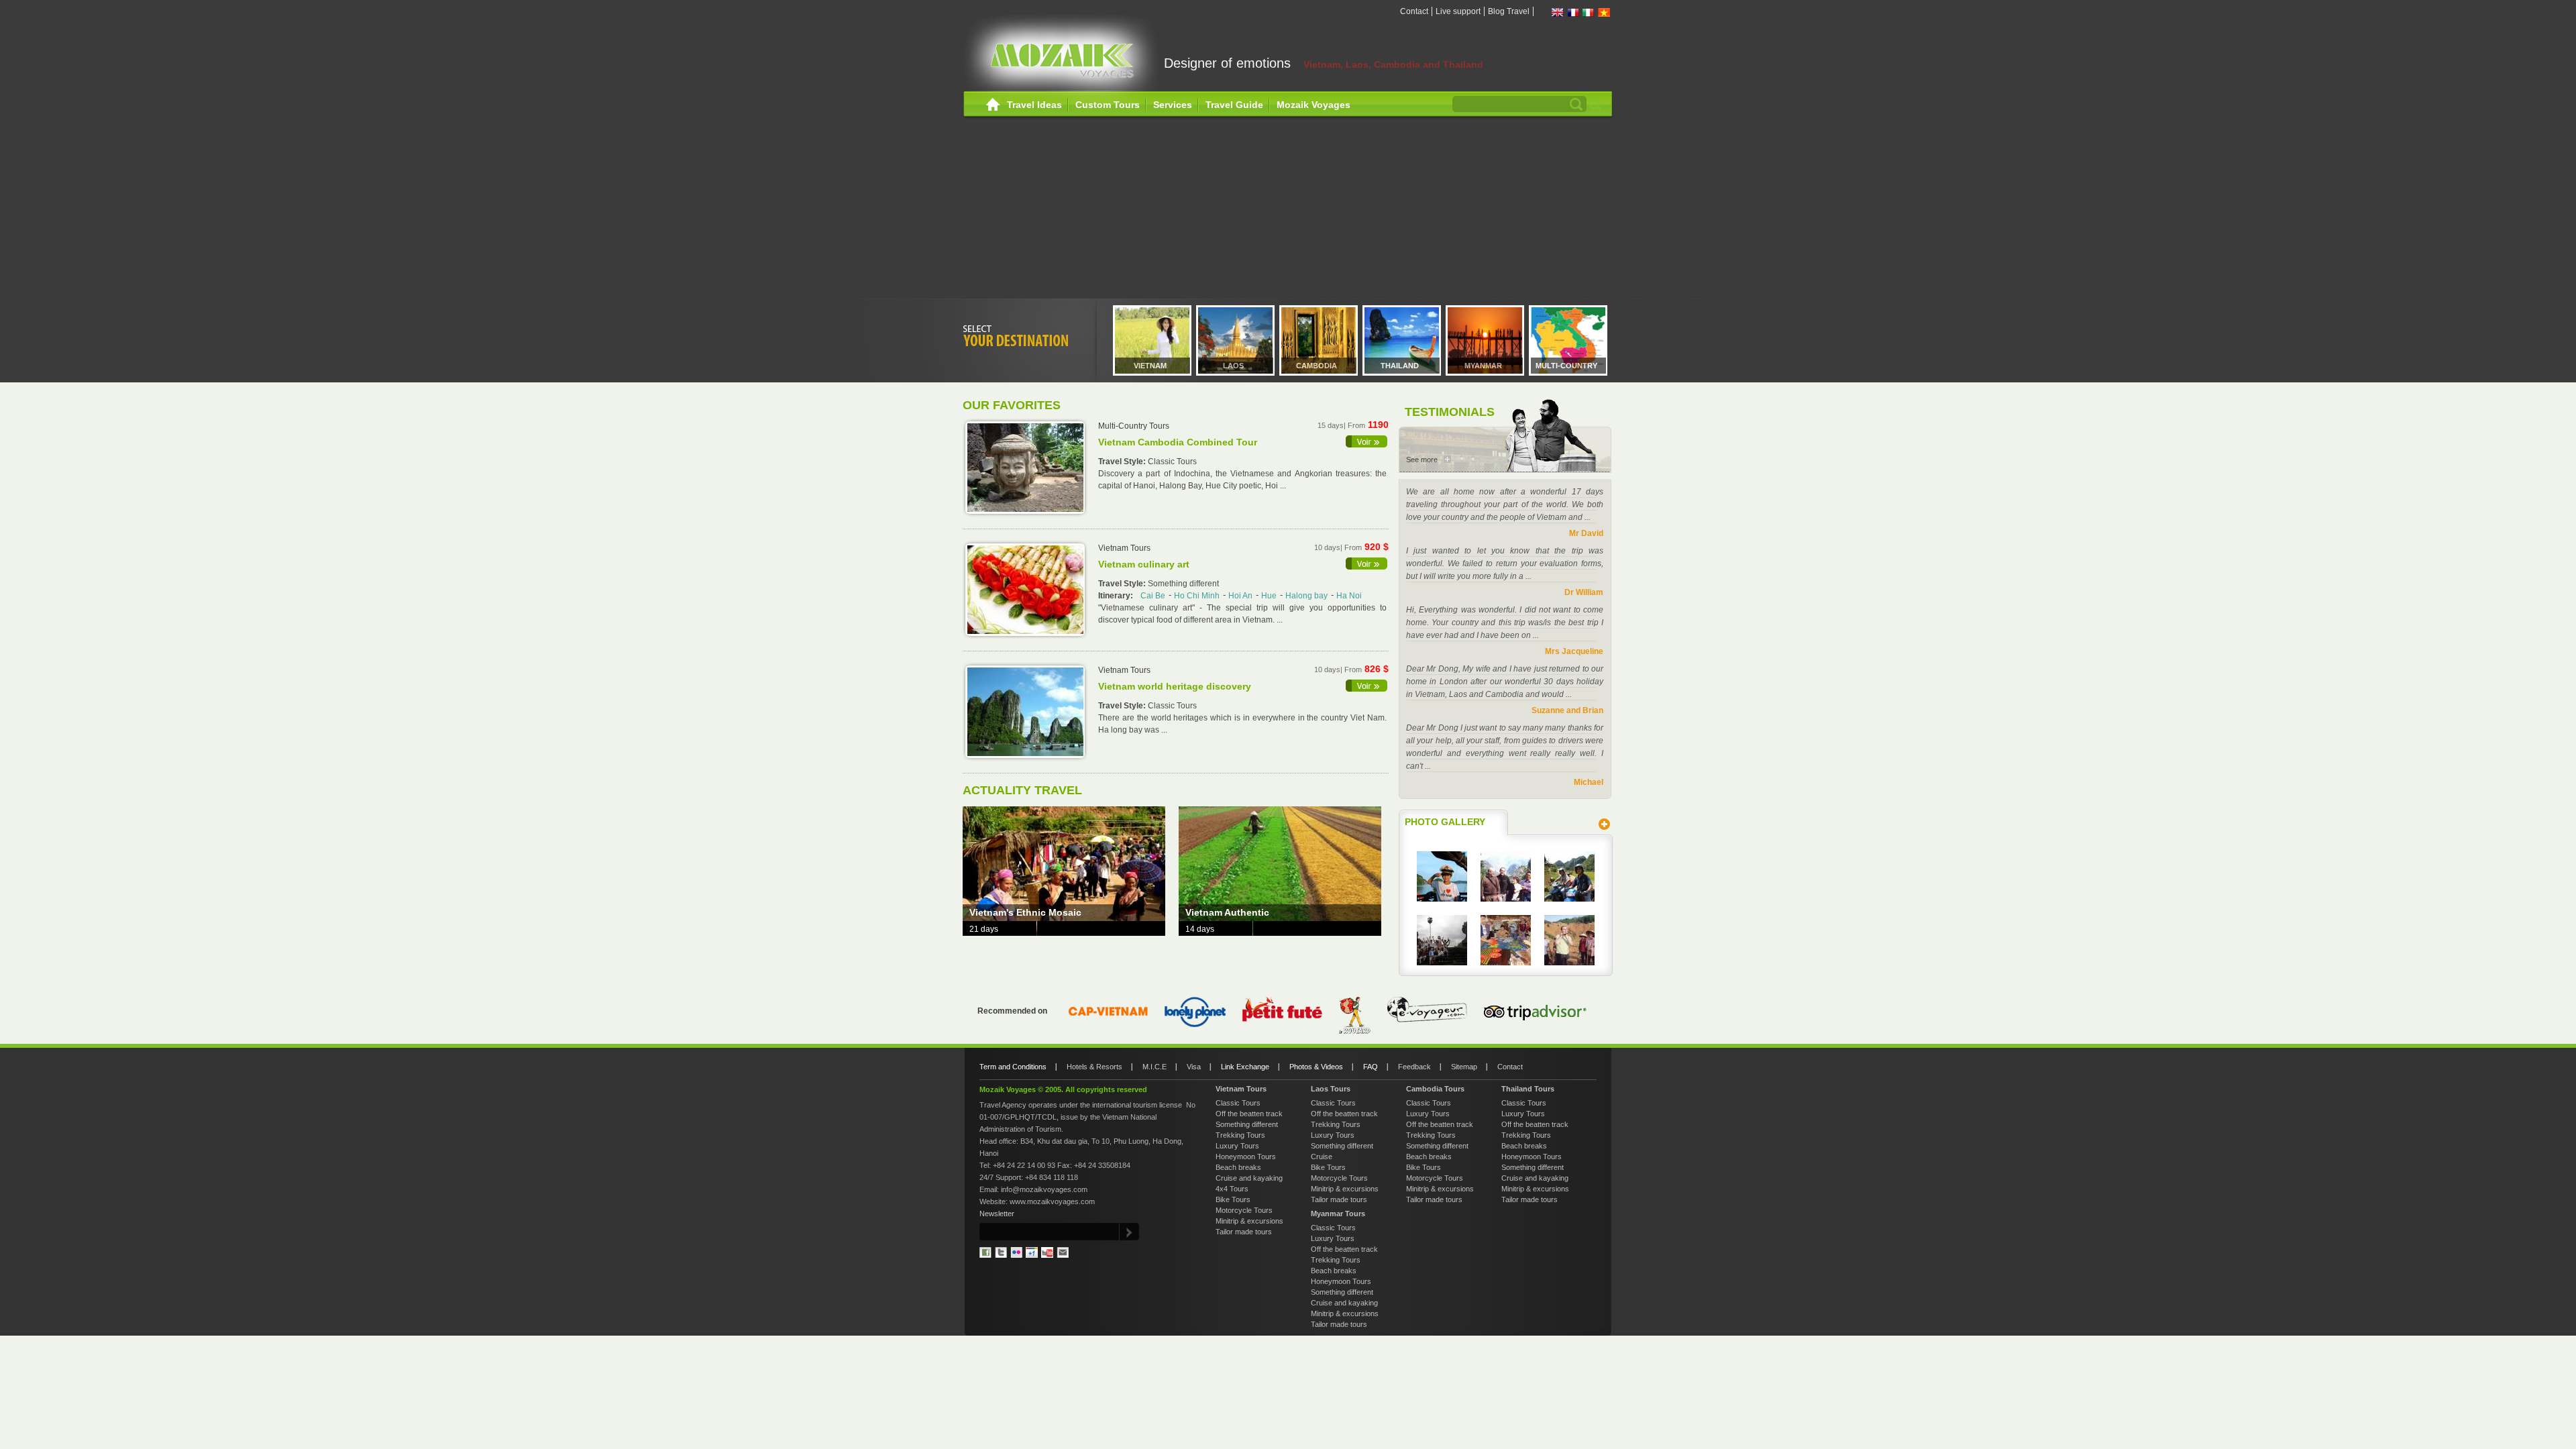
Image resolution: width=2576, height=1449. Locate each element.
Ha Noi (1349, 596)
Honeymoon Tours (1246, 1157)
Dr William (1584, 592)
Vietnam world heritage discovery (1175, 686)
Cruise (1322, 1157)
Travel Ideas (1034, 105)
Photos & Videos (1316, 1067)
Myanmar (1483, 366)
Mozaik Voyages (1313, 105)
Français (1573, 12)
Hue (1269, 596)
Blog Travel (1509, 11)
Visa (1194, 1067)
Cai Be (1153, 596)
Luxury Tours (1237, 1146)
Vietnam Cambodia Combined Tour (1178, 442)
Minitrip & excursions (1249, 1221)
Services (1173, 105)
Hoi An (1240, 596)
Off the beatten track (1249, 1114)
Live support (1458, 11)
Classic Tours (1238, 1103)
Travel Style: (1123, 462)
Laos (1233, 366)
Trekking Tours (1240, 1135)
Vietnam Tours (1241, 1089)
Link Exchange (1245, 1067)
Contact (1414, 11)
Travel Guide (1234, 105)
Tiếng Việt (1604, 12)
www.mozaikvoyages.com (1052, 1201)
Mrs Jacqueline (1574, 651)
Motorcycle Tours (1244, 1210)
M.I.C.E (1155, 1067)
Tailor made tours (1244, 1232)
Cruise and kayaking (1249, 1178)
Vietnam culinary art (1144, 564)
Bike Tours (1233, 1199)
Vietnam (1150, 366)
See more (1422, 460)
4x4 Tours (1232, 1189)
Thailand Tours (1528, 1089)
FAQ (1371, 1067)
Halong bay (1306, 596)
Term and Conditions (1013, 1067)
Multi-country (1566, 366)
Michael (1589, 782)
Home (993, 105)
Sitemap (1464, 1067)
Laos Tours (1331, 1089)
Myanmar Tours (1338, 1214)
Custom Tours (1108, 105)
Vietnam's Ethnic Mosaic (1025, 912)
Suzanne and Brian (1567, 710)
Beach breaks (1238, 1167)
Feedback (1414, 1067)
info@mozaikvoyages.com (1044, 1189)
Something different (1247, 1124)
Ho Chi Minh (1197, 596)
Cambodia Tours (1435, 1089)
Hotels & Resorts (1094, 1067)
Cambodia (1317, 366)
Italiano (1589, 12)
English (1558, 12)
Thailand (1400, 366)
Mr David (1586, 533)
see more (1367, 441)
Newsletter (997, 1214)
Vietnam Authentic (1227, 912)
